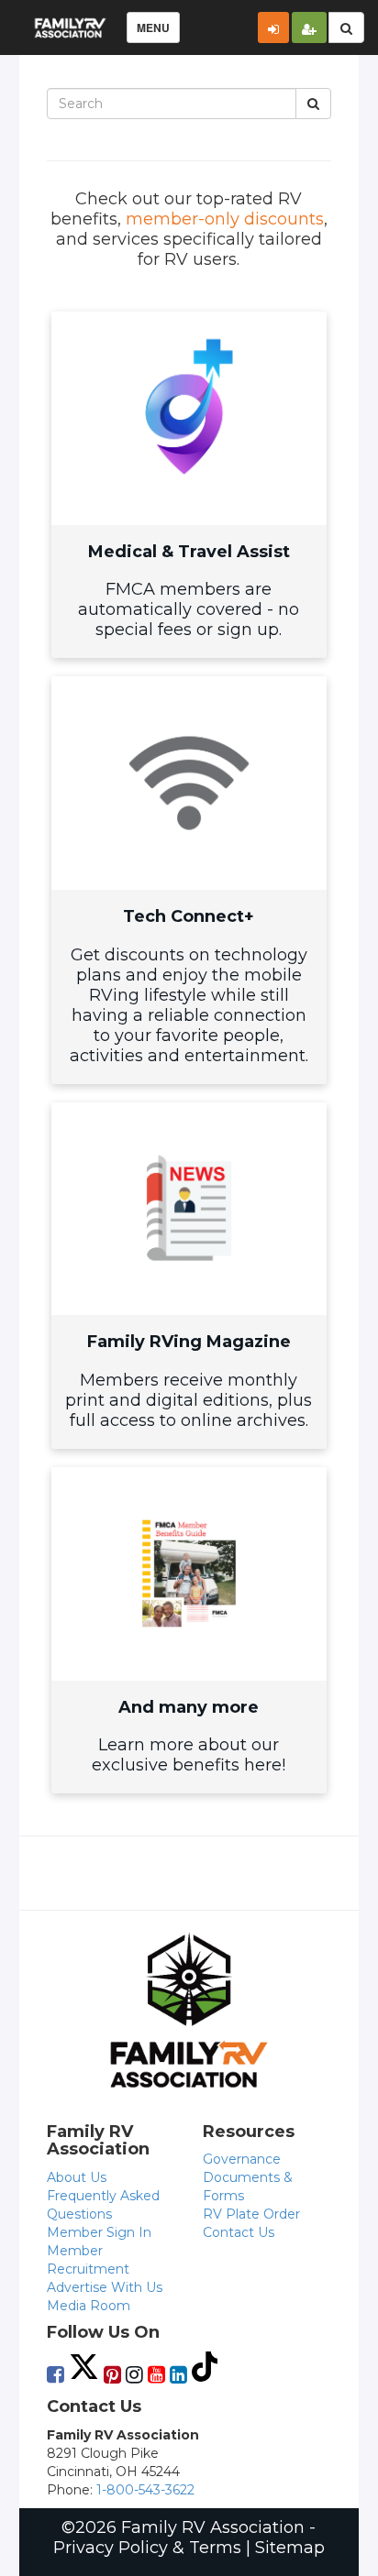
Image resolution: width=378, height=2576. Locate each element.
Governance (242, 2159)
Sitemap (290, 2548)
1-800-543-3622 (145, 2490)
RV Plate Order (251, 2214)
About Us (77, 2177)
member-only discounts (225, 219)
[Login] (273, 27)
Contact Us (239, 2232)
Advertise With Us (105, 2287)
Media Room (89, 2306)
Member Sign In (99, 2232)
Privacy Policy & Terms (147, 2548)
